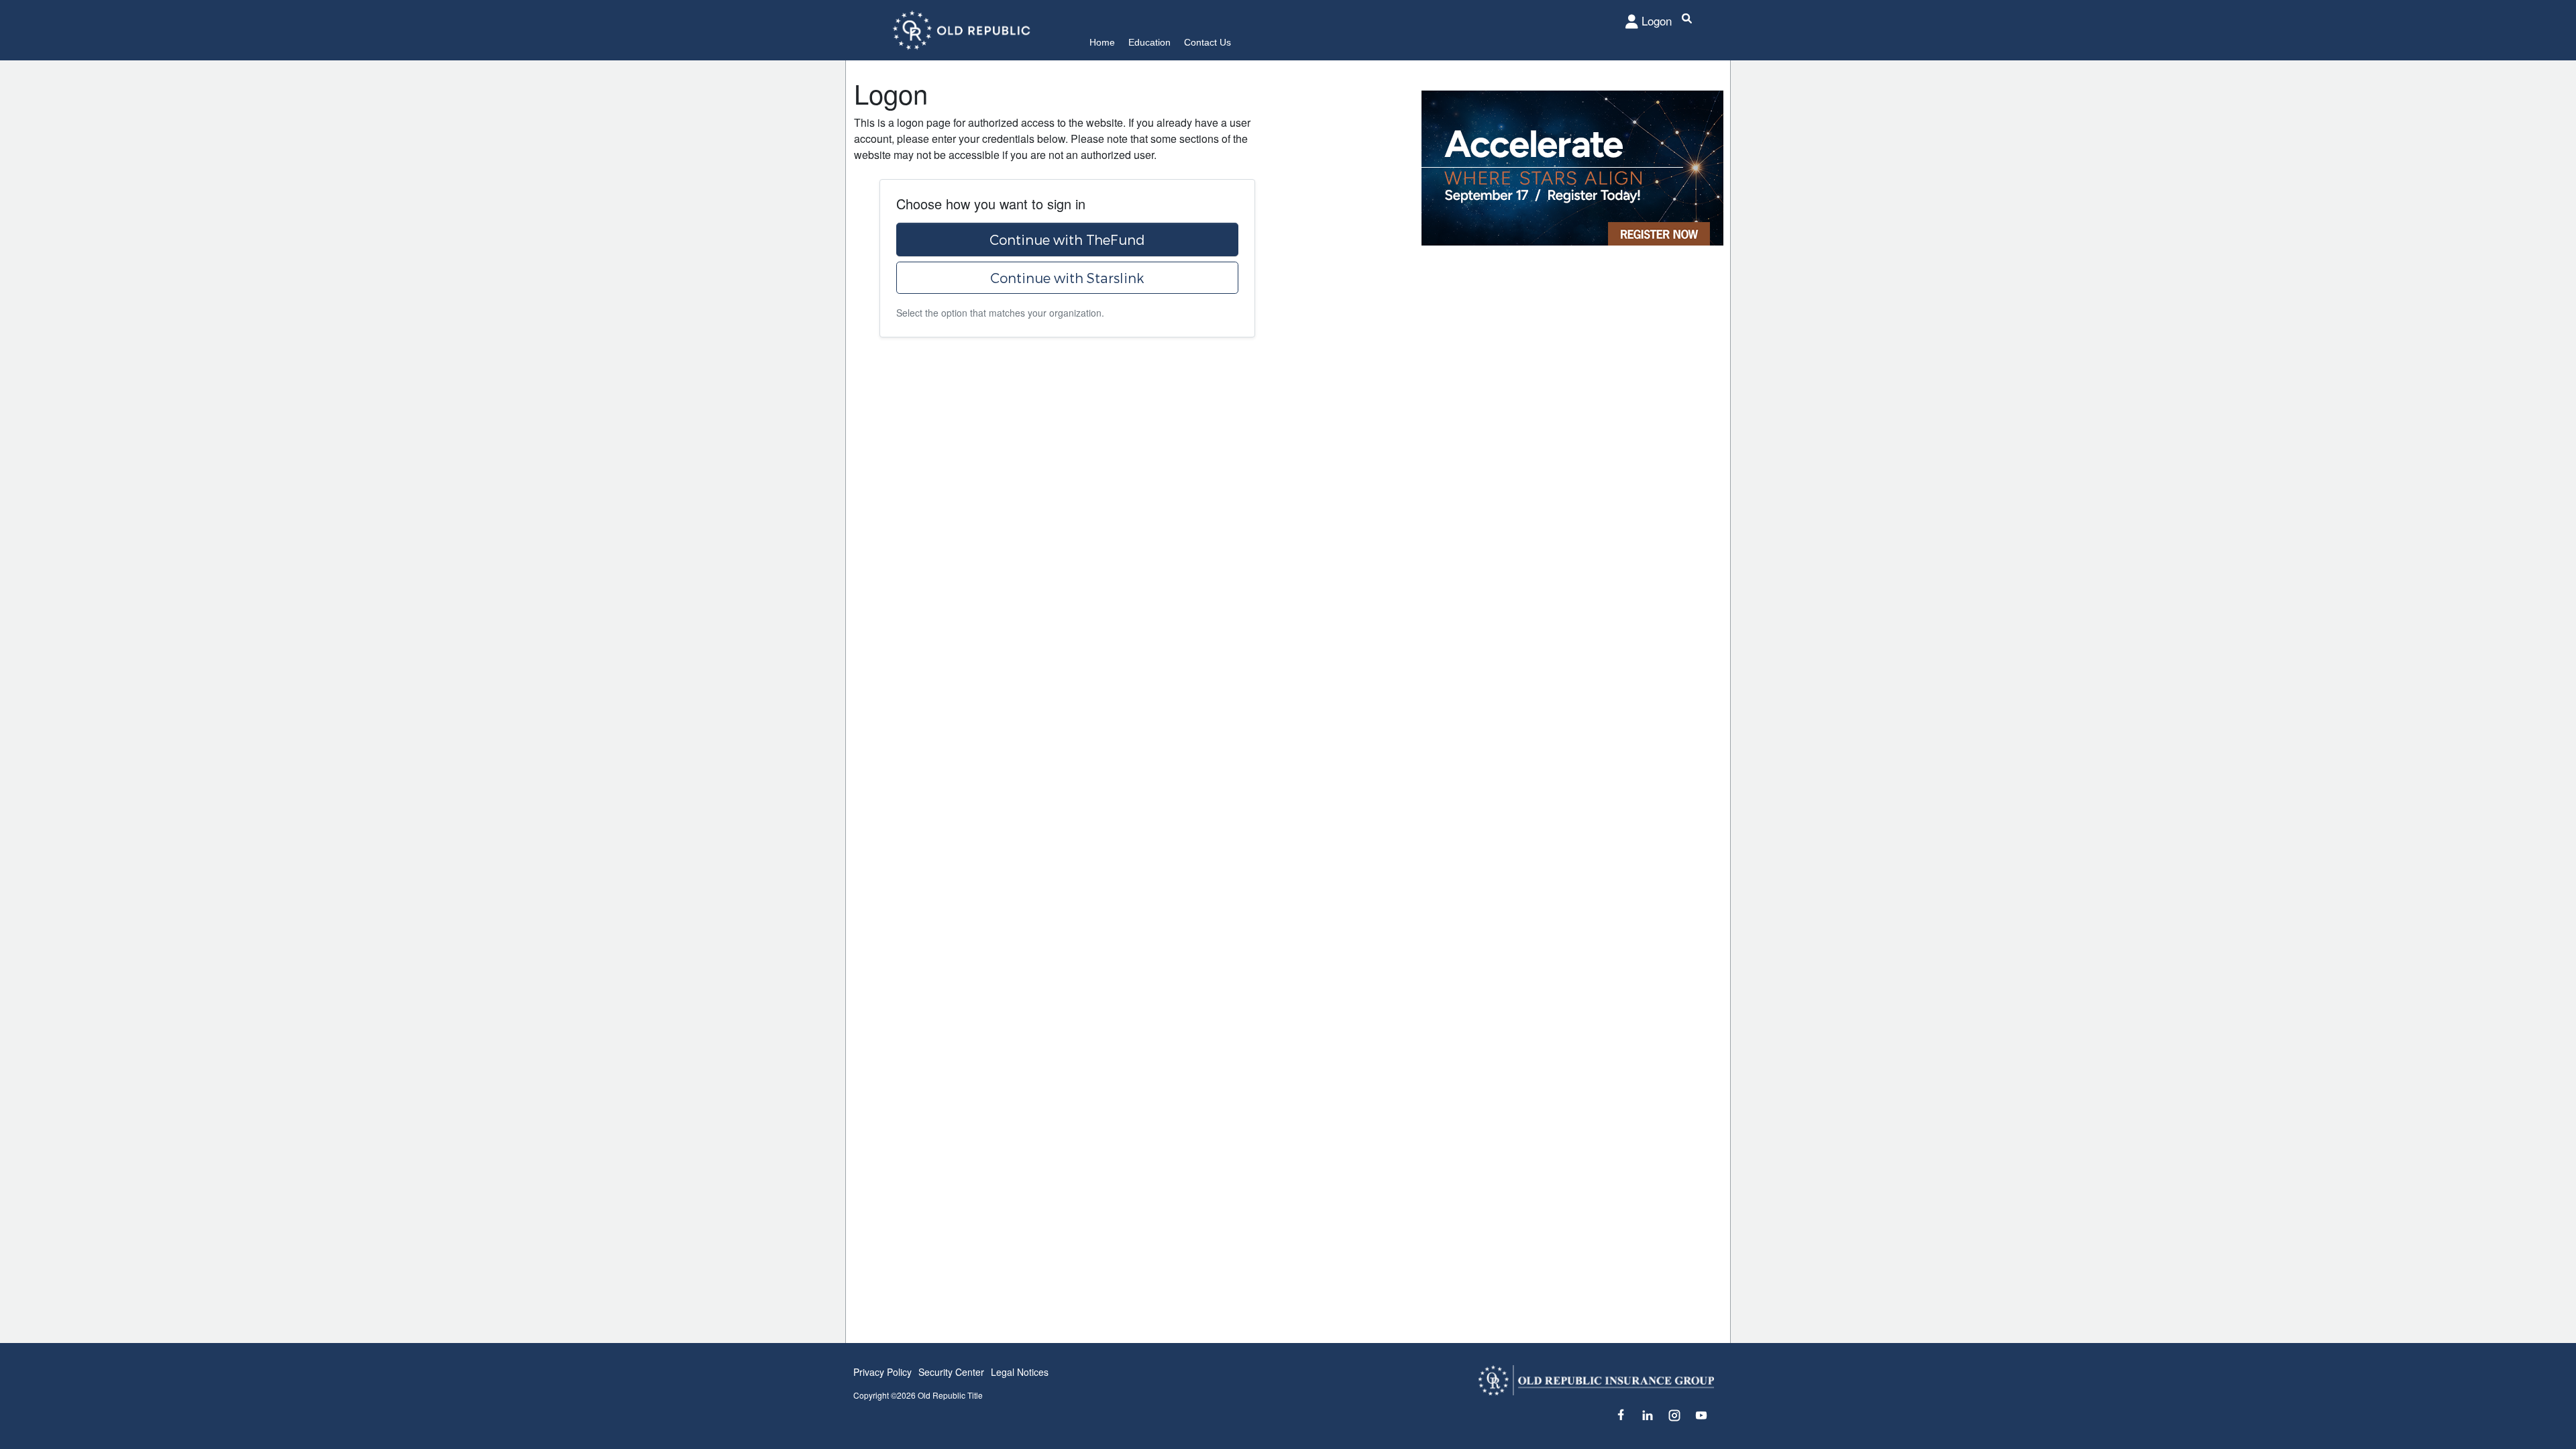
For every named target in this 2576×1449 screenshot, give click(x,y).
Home (1102, 42)
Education (1149, 42)
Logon (1657, 20)
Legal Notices (1020, 1372)
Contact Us (1207, 42)
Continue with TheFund (1067, 239)
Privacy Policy (882, 1372)
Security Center (951, 1372)
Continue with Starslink (1067, 278)
